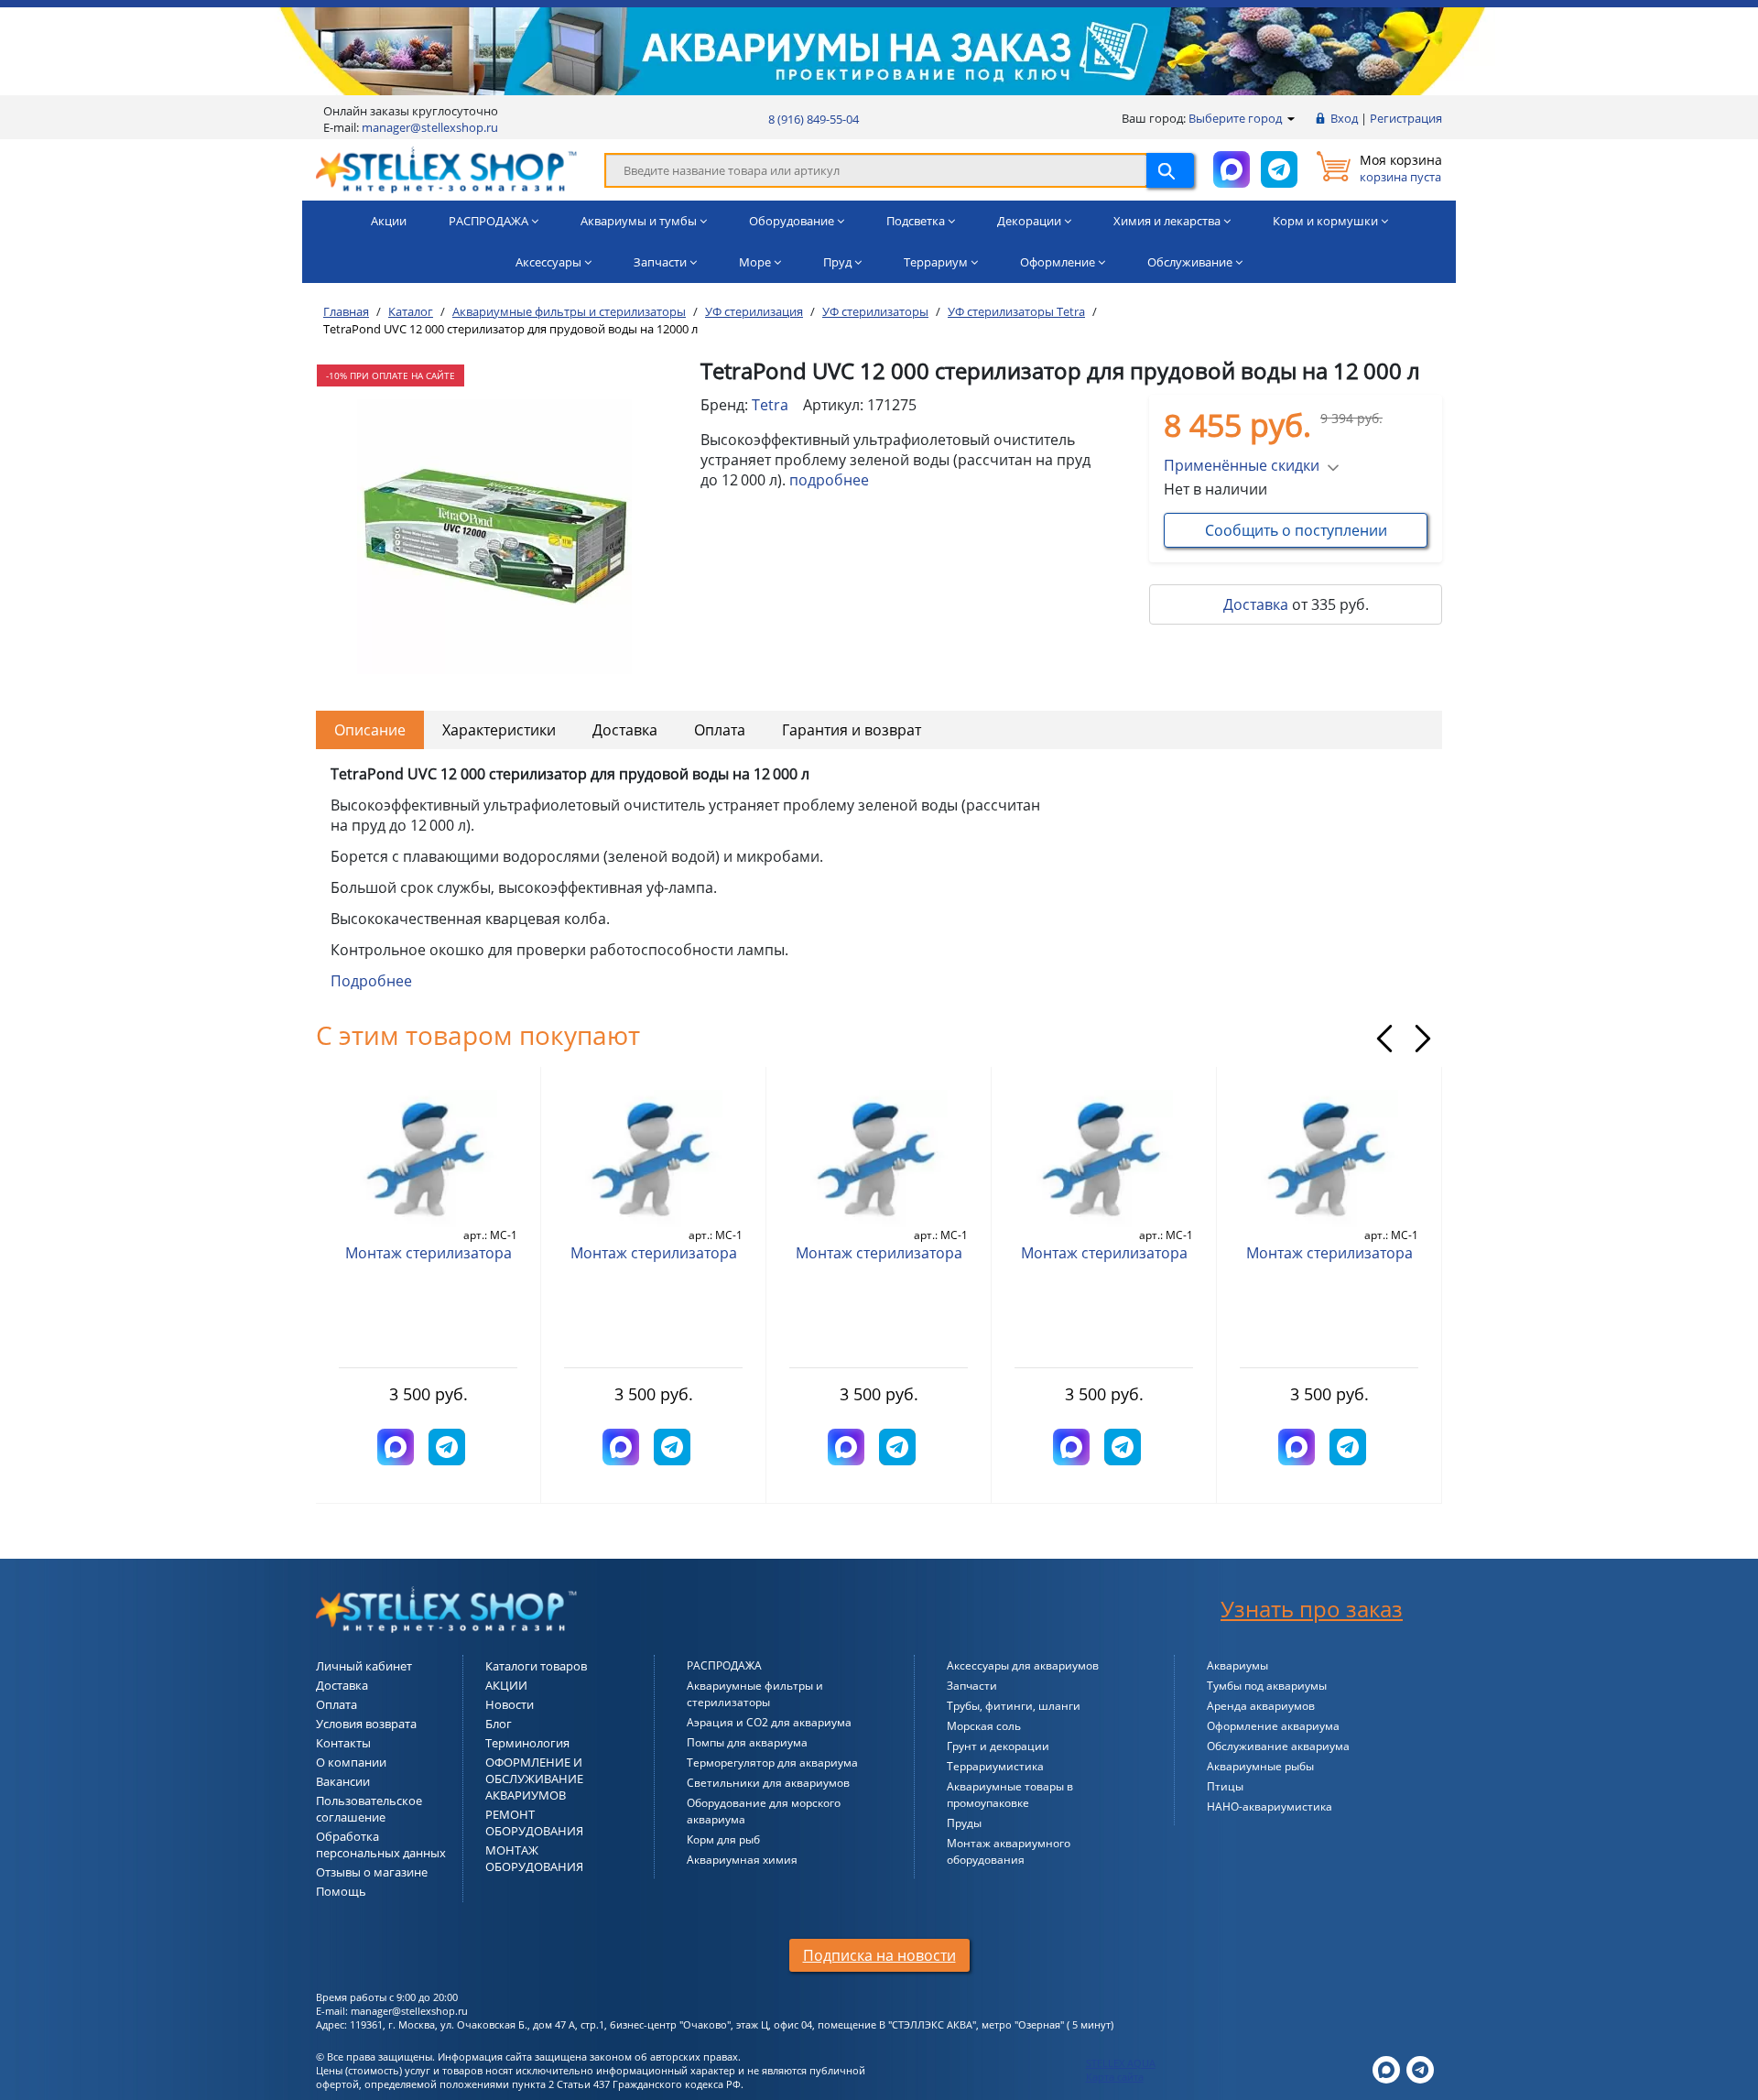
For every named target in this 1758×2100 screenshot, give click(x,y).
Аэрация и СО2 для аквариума (769, 1722)
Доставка (1256, 604)
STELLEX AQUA (1121, 2063)
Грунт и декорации (998, 1746)
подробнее (829, 480)
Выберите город (1237, 118)
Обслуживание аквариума (1278, 1746)
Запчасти (972, 1686)
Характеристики (499, 730)
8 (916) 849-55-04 (814, 119)
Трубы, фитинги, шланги (1014, 1706)
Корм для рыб (723, 1839)
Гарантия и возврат (852, 730)
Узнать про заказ (1312, 1609)
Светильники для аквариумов (768, 1783)
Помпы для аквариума (747, 1742)
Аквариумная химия (742, 1860)
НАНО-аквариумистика (1270, 1806)
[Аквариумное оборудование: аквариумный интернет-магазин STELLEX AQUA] (446, 169)
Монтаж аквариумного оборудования (1009, 1851)
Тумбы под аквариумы (1267, 1686)
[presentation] (1384, 1039)
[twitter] (1386, 2068)
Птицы (1225, 1786)
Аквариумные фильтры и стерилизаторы (755, 1694)
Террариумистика (995, 1766)
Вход (1344, 118)
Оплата (720, 730)
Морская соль (984, 1726)
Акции (389, 221)
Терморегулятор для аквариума (772, 1763)
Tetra (770, 405)
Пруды (964, 1823)
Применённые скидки (1242, 465)
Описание (370, 730)
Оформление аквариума (1273, 1726)
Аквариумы (1237, 1665)
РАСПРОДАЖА (724, 1665)
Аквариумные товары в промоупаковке (1010, 1795)
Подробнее (371, 981)
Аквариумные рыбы (1260, 1766)
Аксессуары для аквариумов (1023, 1665)
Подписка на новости (879, 1955)
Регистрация (1406, 118)
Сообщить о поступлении (1296, 530)
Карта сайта (1115, 2077)
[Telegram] (1420, 2068)
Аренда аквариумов (1261, 1706)
